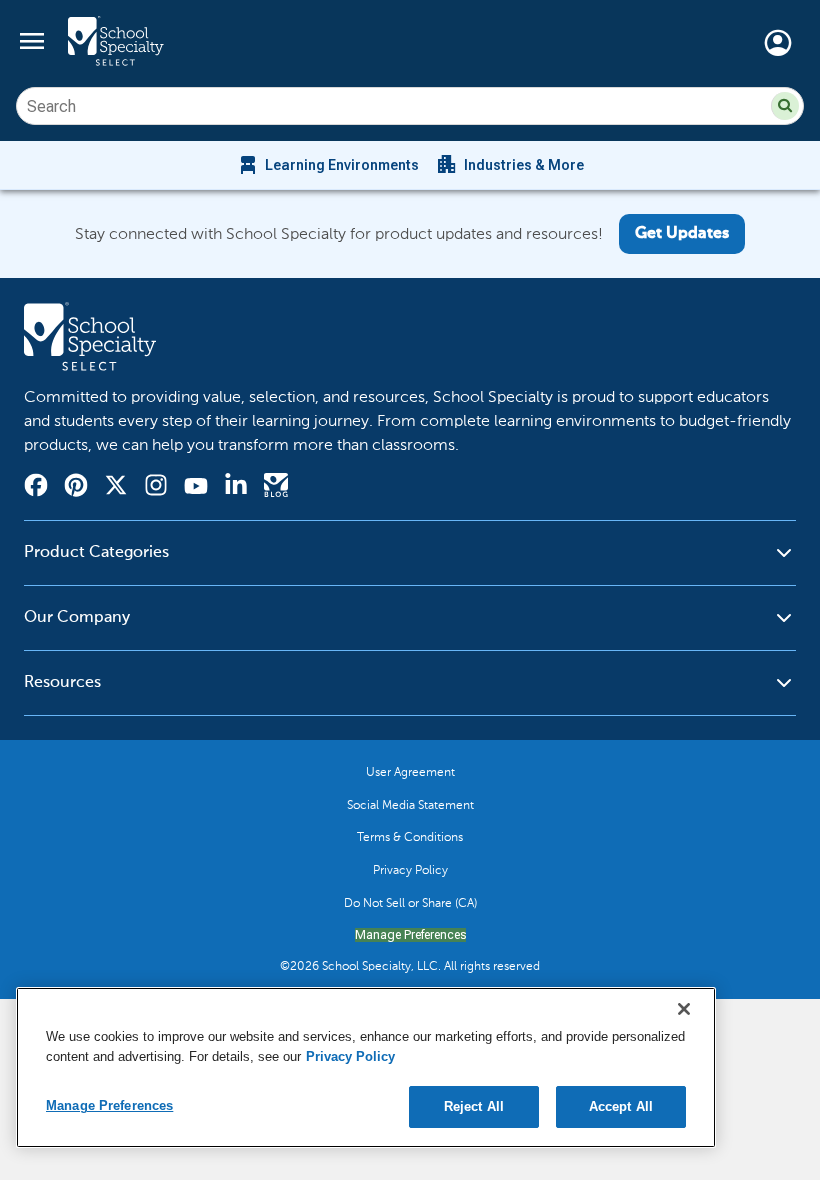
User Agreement (410, 772)
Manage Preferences (410, 935)
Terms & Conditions (410, 837)
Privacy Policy (410, 870)
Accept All (621, 1106)
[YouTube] (196, 488)
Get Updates (682, 234)
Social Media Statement (410, 805)
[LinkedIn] (236, 488)
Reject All (474, 1106)
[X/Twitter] (116, 488)
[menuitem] (327, 165)
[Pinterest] (76, 488)
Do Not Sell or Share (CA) (410, 903)
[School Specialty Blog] (276, 488)
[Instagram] (156, 488)
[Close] (684, 1009)
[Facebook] (36, 488)
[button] (785, 106)
